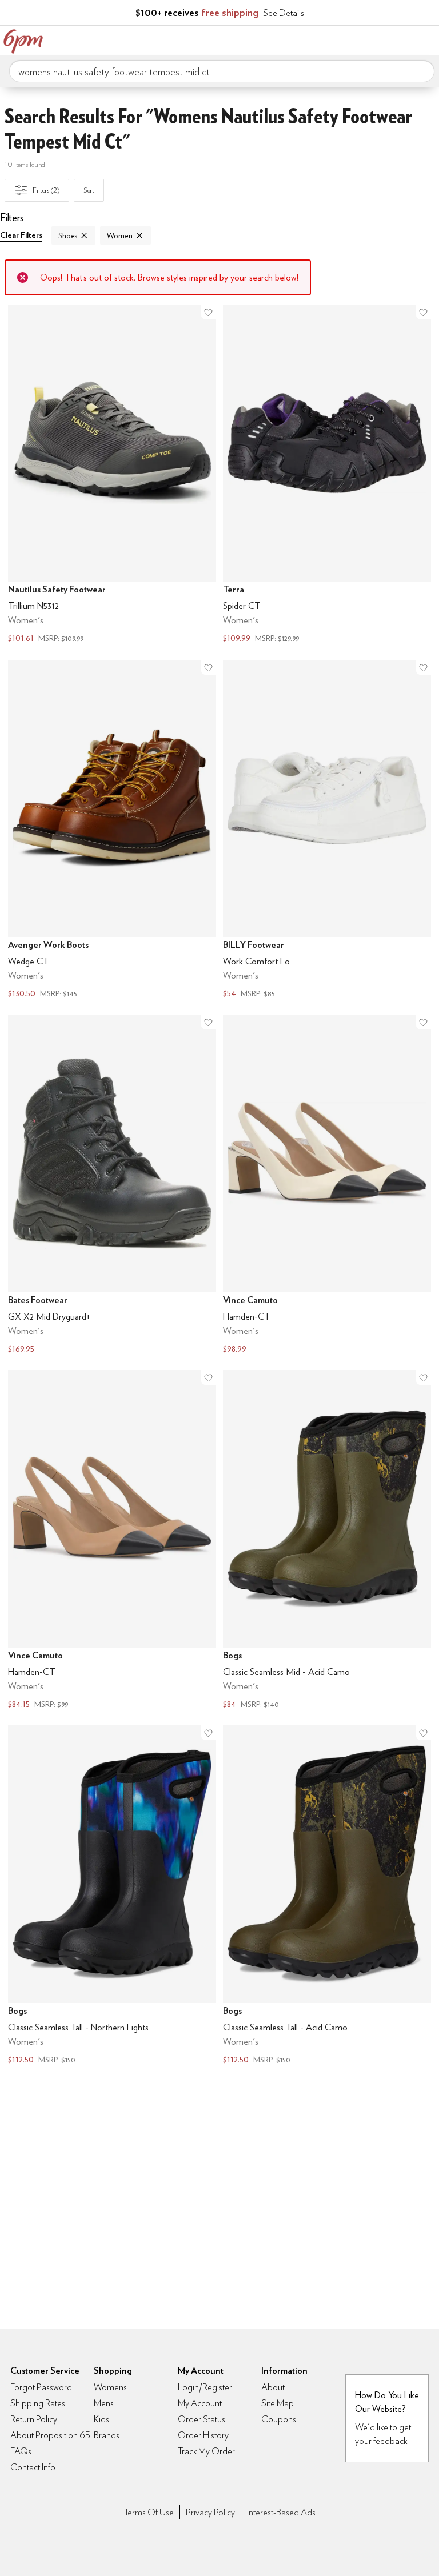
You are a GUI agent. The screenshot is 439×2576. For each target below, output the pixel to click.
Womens (110, 2387)
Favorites (379, 39)
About (273, 2387)
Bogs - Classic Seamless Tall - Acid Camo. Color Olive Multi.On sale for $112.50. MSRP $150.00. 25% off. (327, 1896)
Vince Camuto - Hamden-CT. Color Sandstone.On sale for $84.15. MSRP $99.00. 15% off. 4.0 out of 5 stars (112, 1541)
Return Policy (34, 2419)
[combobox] (222, 71)
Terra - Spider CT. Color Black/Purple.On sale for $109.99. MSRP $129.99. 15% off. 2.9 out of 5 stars (327, 475)
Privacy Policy (210, 2512)
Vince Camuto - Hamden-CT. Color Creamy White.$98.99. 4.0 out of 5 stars (327, 1185)
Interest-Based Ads (281, 2512)
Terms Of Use (149, 2512)
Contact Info (33, 2467)
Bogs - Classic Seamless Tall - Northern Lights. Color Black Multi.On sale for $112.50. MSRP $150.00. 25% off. (112, 1896)
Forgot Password (41, 2387)
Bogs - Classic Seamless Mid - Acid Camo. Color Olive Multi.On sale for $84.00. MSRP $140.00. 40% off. (327, 1541)
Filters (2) (46, 190)
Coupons (279, 2419)
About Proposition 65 (50, 2435)
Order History (203, 2435)
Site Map (278, 2403)
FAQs (21, 2451)
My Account (355, 39)
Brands (107, 2435)
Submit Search (421, 71)
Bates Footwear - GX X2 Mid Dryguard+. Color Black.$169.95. (112, 1185)
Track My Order (206, 2451)
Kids (101, 2419)
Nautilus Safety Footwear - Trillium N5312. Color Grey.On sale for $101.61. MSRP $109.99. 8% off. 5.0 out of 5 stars (112, 475)
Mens (104, 2403)
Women (119, 235)
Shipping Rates (38, 2403)
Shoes (68, 235)
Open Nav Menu (427, 39)
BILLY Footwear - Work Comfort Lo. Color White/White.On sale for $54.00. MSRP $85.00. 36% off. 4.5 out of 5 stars (327, 831)
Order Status (201, 2419)
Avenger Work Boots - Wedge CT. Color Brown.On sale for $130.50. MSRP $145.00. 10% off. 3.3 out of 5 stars (112, 831)
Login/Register (205, 2387)
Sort (89, 190)
